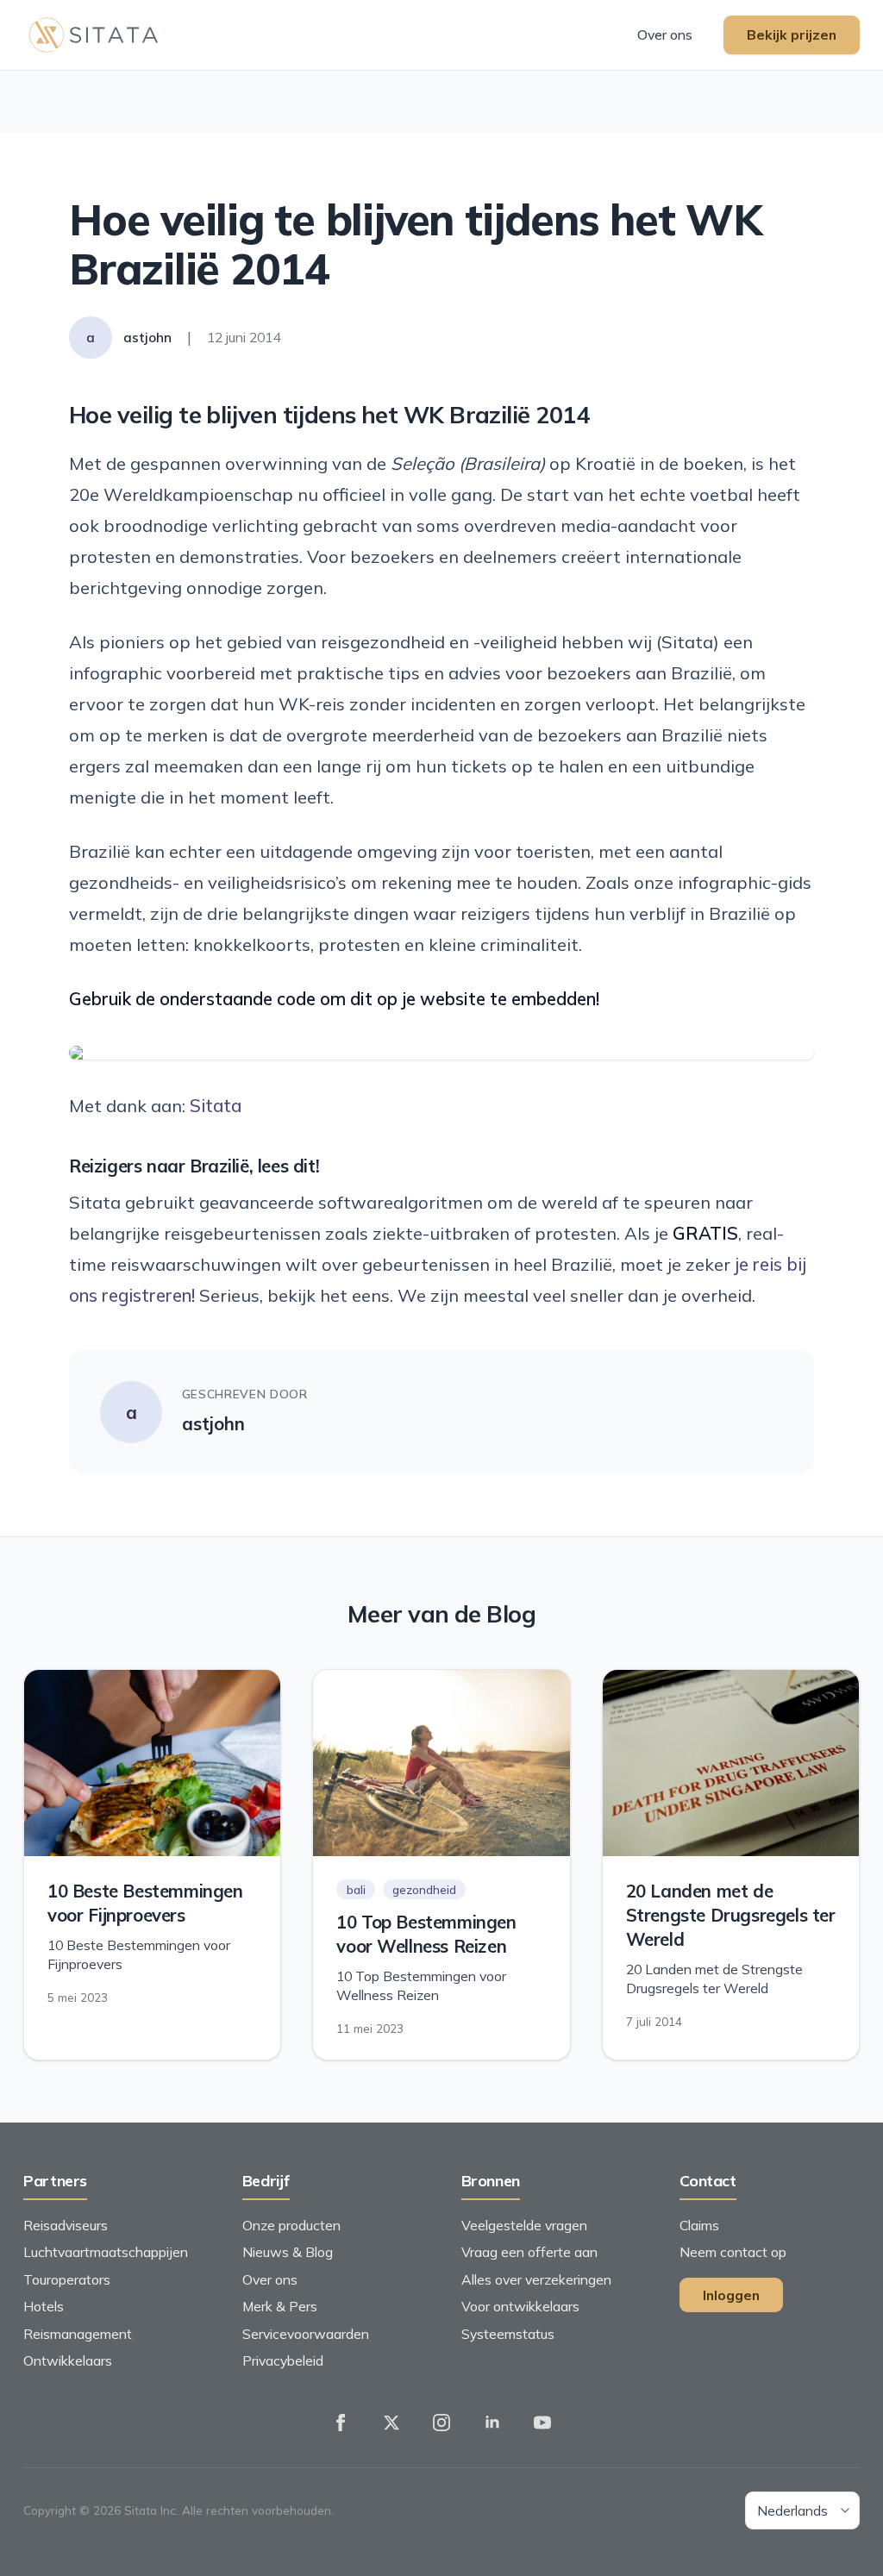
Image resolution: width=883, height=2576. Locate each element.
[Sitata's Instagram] (441, 2423)
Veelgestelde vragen (524, 2225)
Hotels (44, 2306)
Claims (699, 2225)
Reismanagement (78, 2334)
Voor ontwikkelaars (520, 2306)
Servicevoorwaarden (306, 2334)
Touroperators (67, 2279)
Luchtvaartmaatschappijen (106, 2252)
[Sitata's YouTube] (542, 2423)
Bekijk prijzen (792, 34)
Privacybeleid (283, 2360)
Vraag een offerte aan (529, 2252)
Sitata (216, 1106)
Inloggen (731, 2295)
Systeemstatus (508, 2334)
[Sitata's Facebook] (341, 2423)
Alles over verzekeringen (536, 2279)
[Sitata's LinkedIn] (492, 2423)
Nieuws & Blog (288, 2252)
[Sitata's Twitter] (391, 2423)
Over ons (665, 34)
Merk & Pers (280, 2306)
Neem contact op (733, 2252)
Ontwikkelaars (68, 2360)
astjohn (213, 1424)
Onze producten (291, 2225)
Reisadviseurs (66, 2225)
